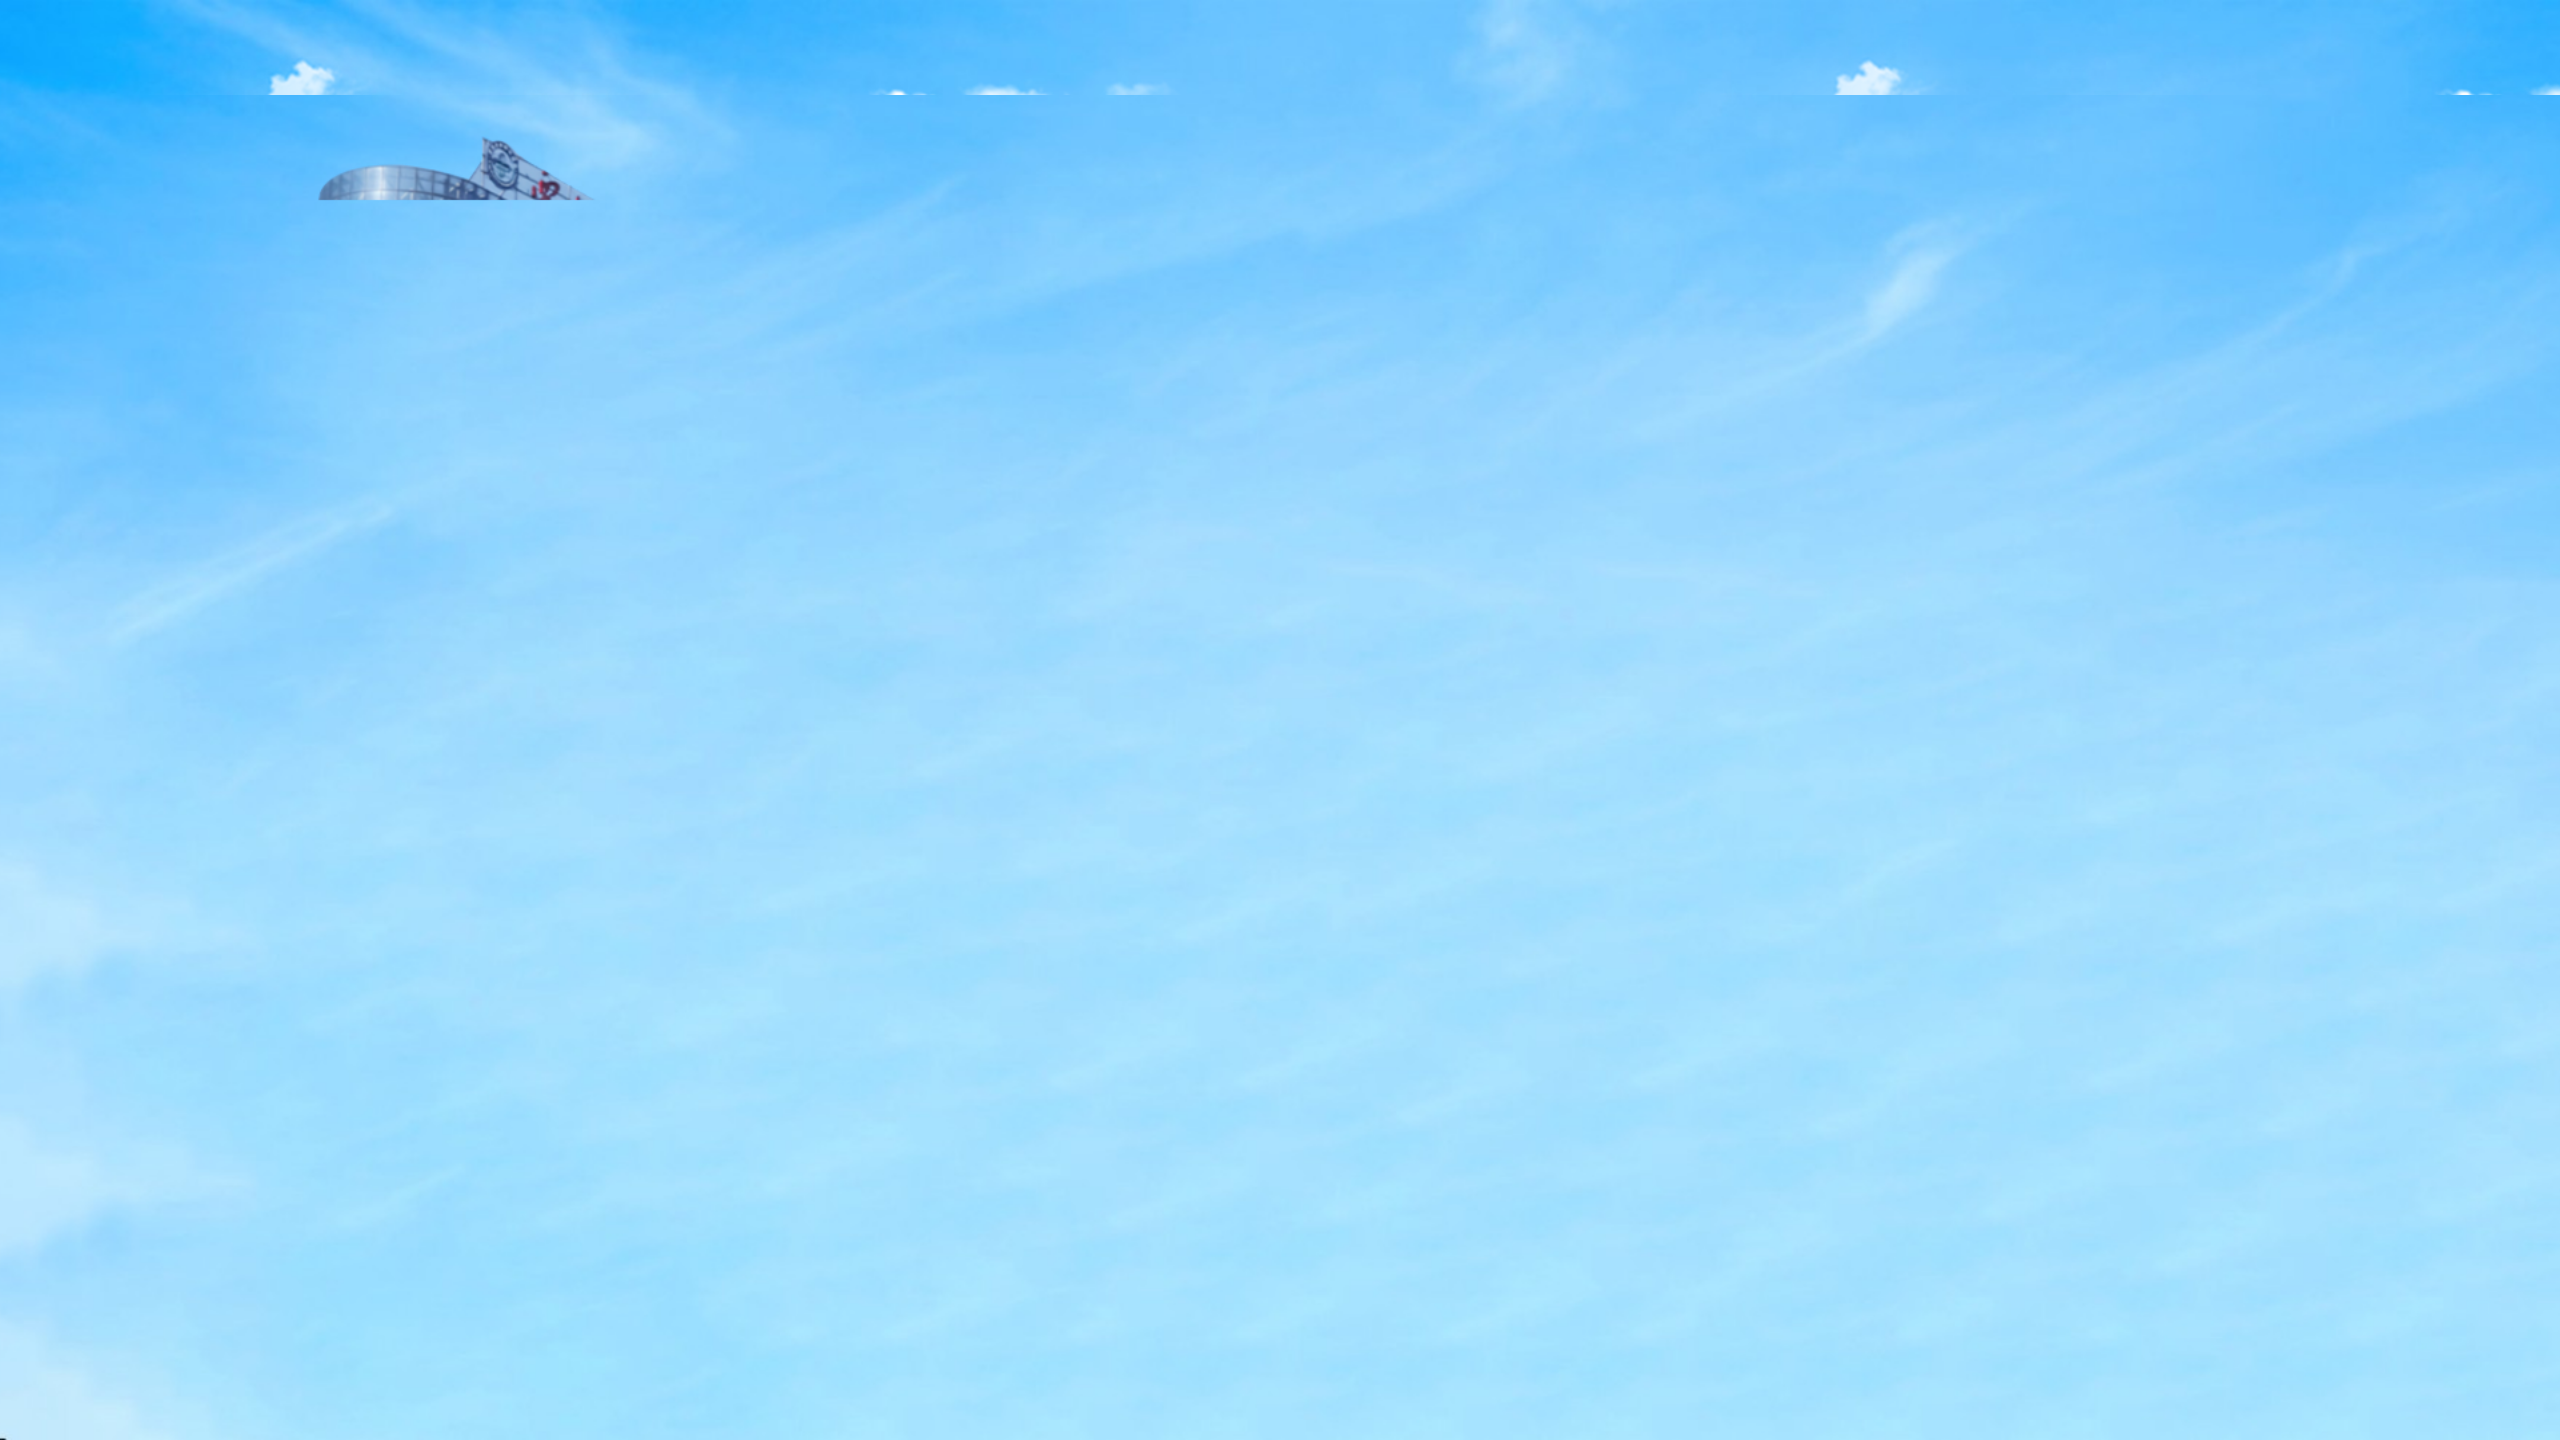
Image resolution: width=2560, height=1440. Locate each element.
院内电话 (743, 840)
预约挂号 (510, 840)
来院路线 (977, 840)
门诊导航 (1210, 840)
